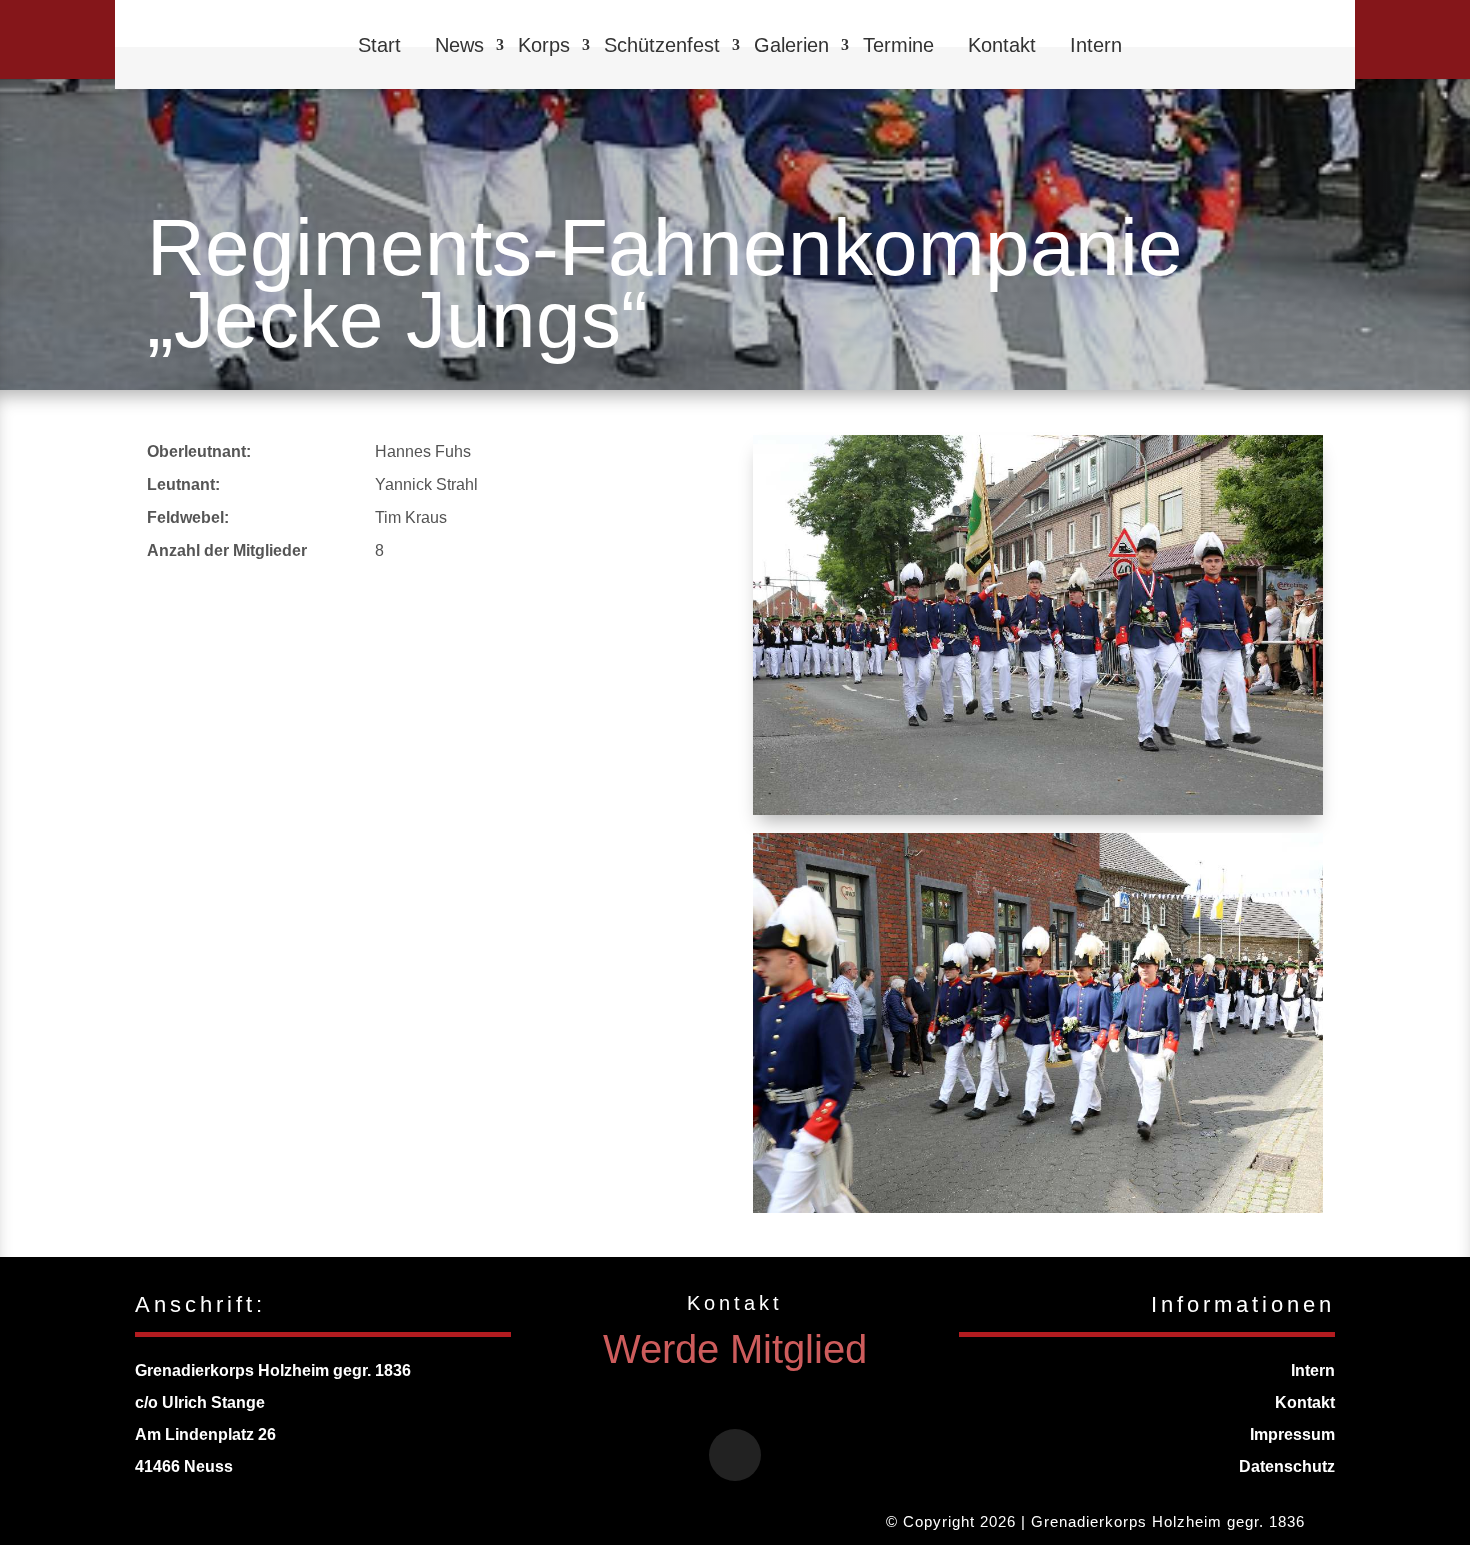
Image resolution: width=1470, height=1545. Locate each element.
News (459, 45)
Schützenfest (662, 45)
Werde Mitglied (735, 1349)
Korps (544, 45)
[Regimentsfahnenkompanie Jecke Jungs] (1038, 809)
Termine (898, 45)
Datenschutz (1287, 1466)
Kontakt (1002, 45)
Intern (1096, 45)
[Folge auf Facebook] (735, 1455)
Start (379, 45)
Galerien (791, 45)
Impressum (1292, 1434)
